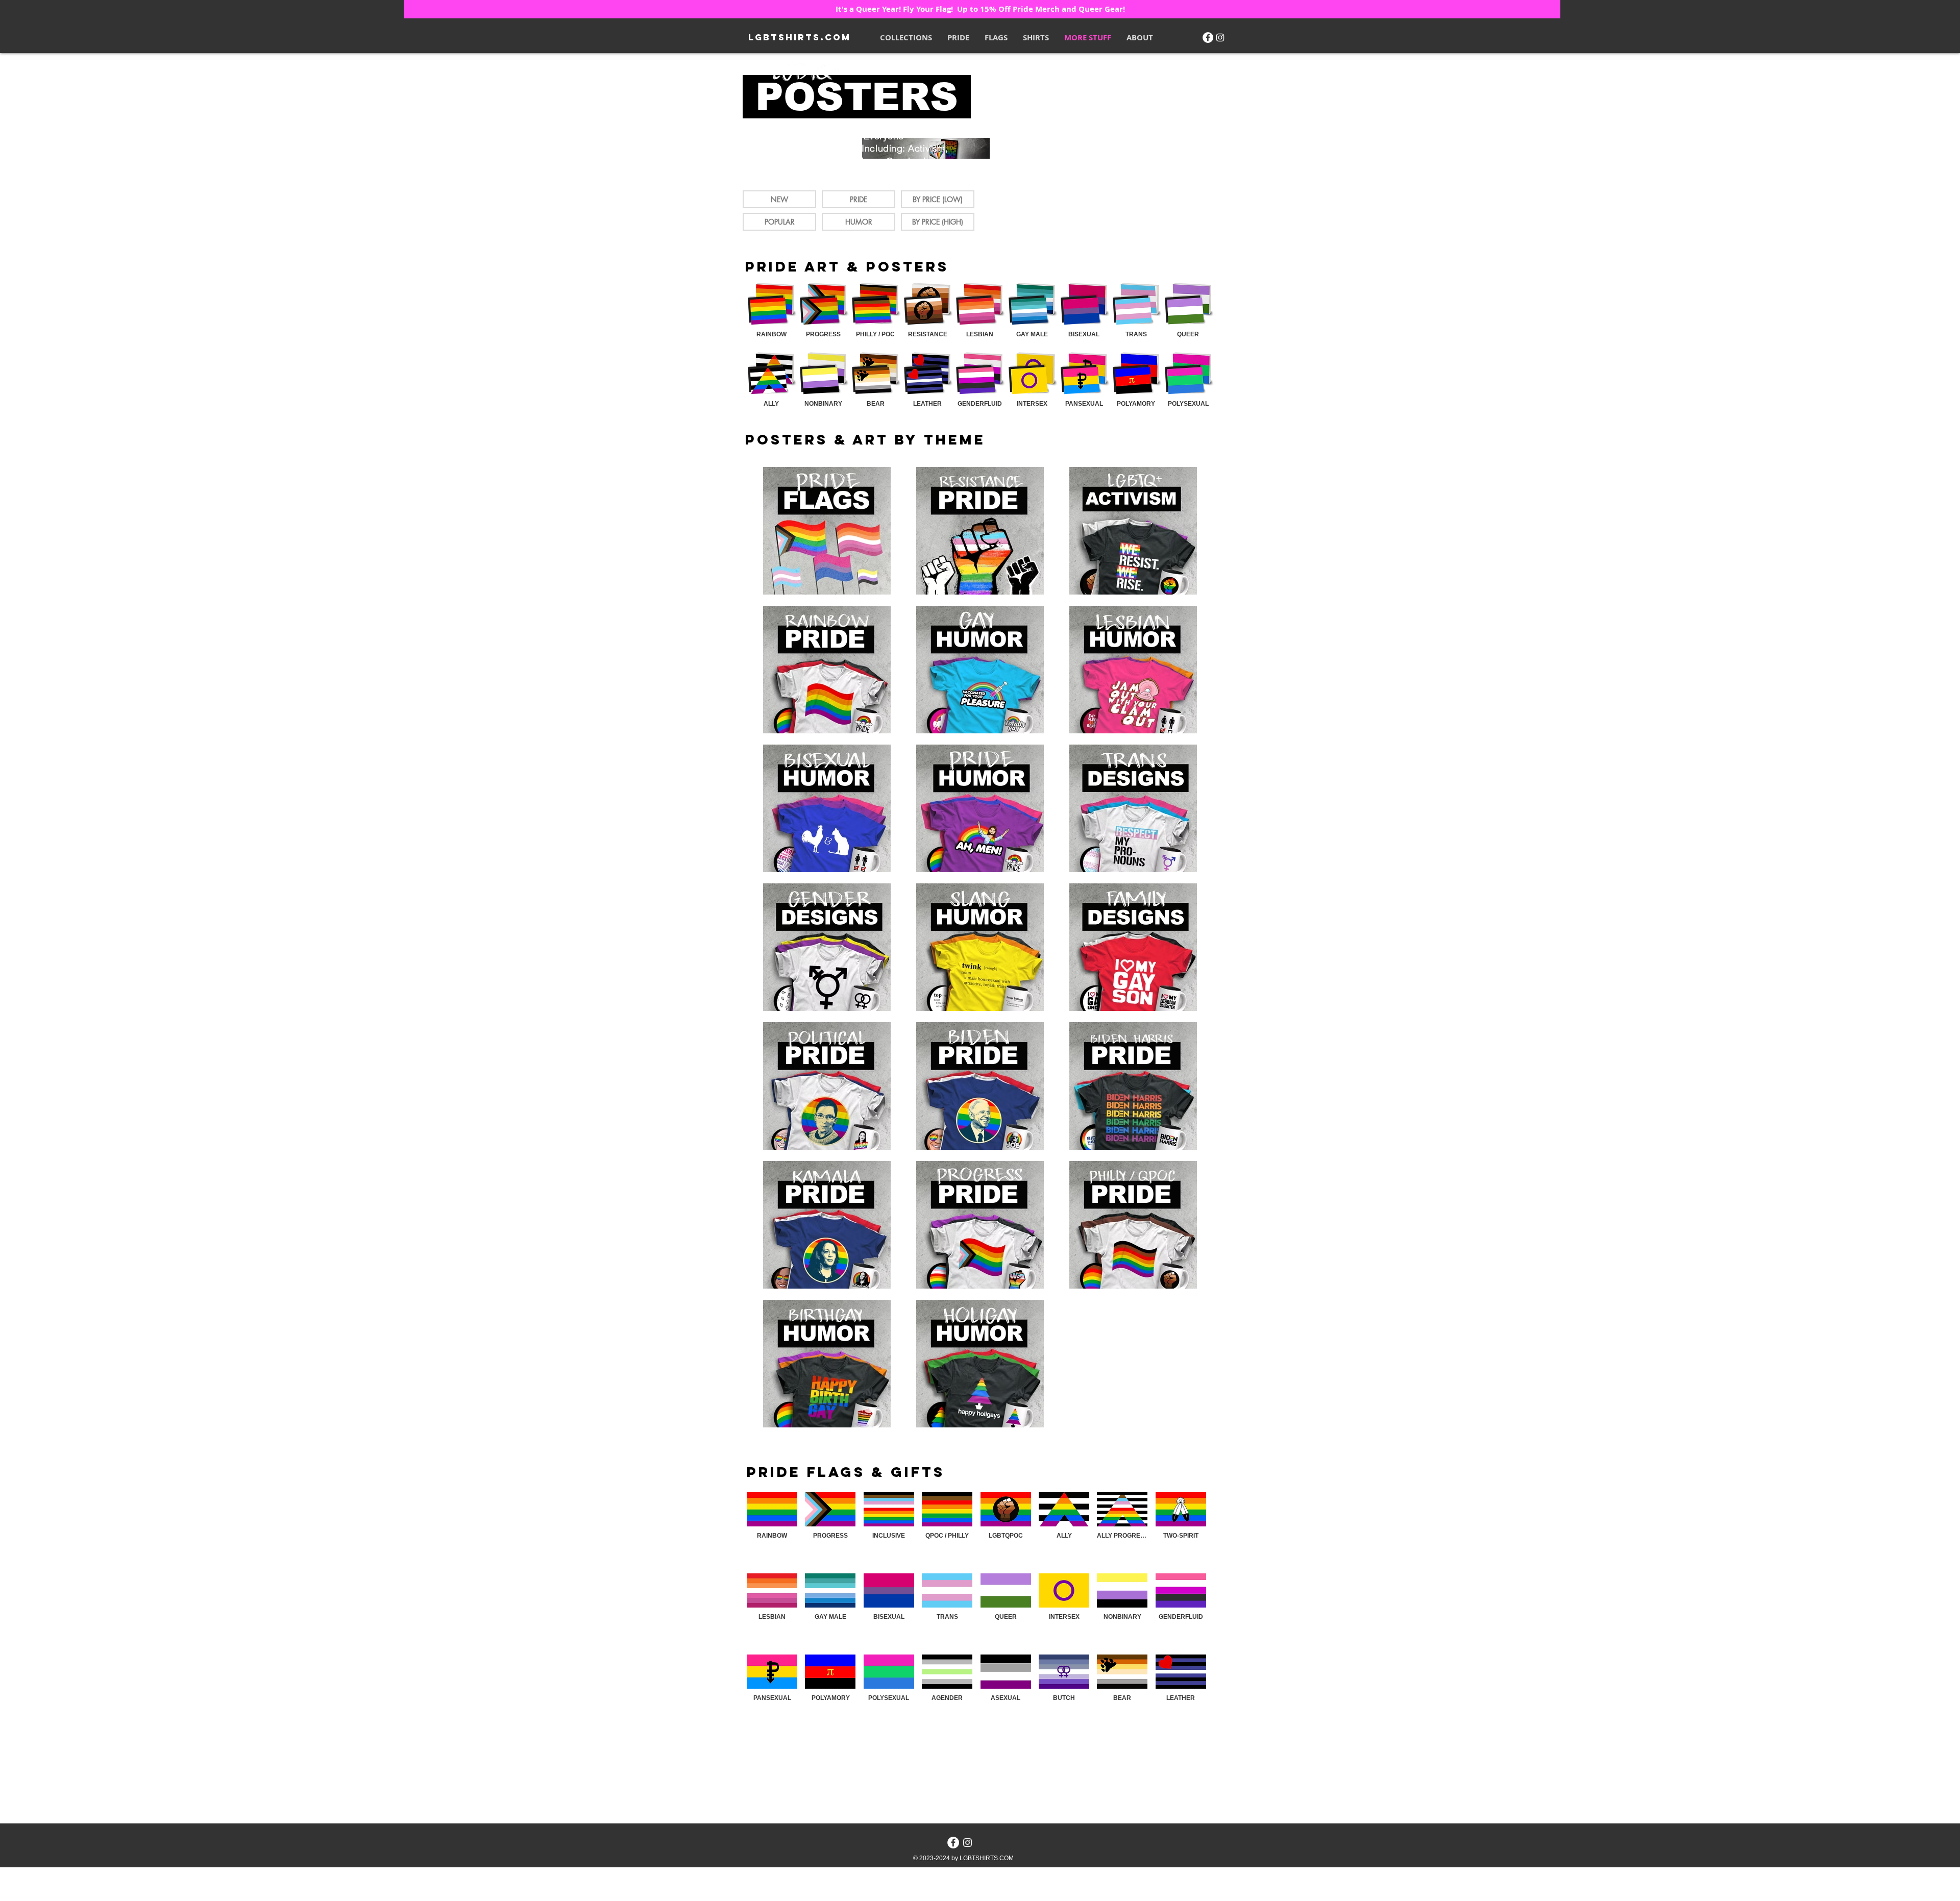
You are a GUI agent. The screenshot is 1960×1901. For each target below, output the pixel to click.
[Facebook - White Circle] (1208, 38)
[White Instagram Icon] (1220, 38)
